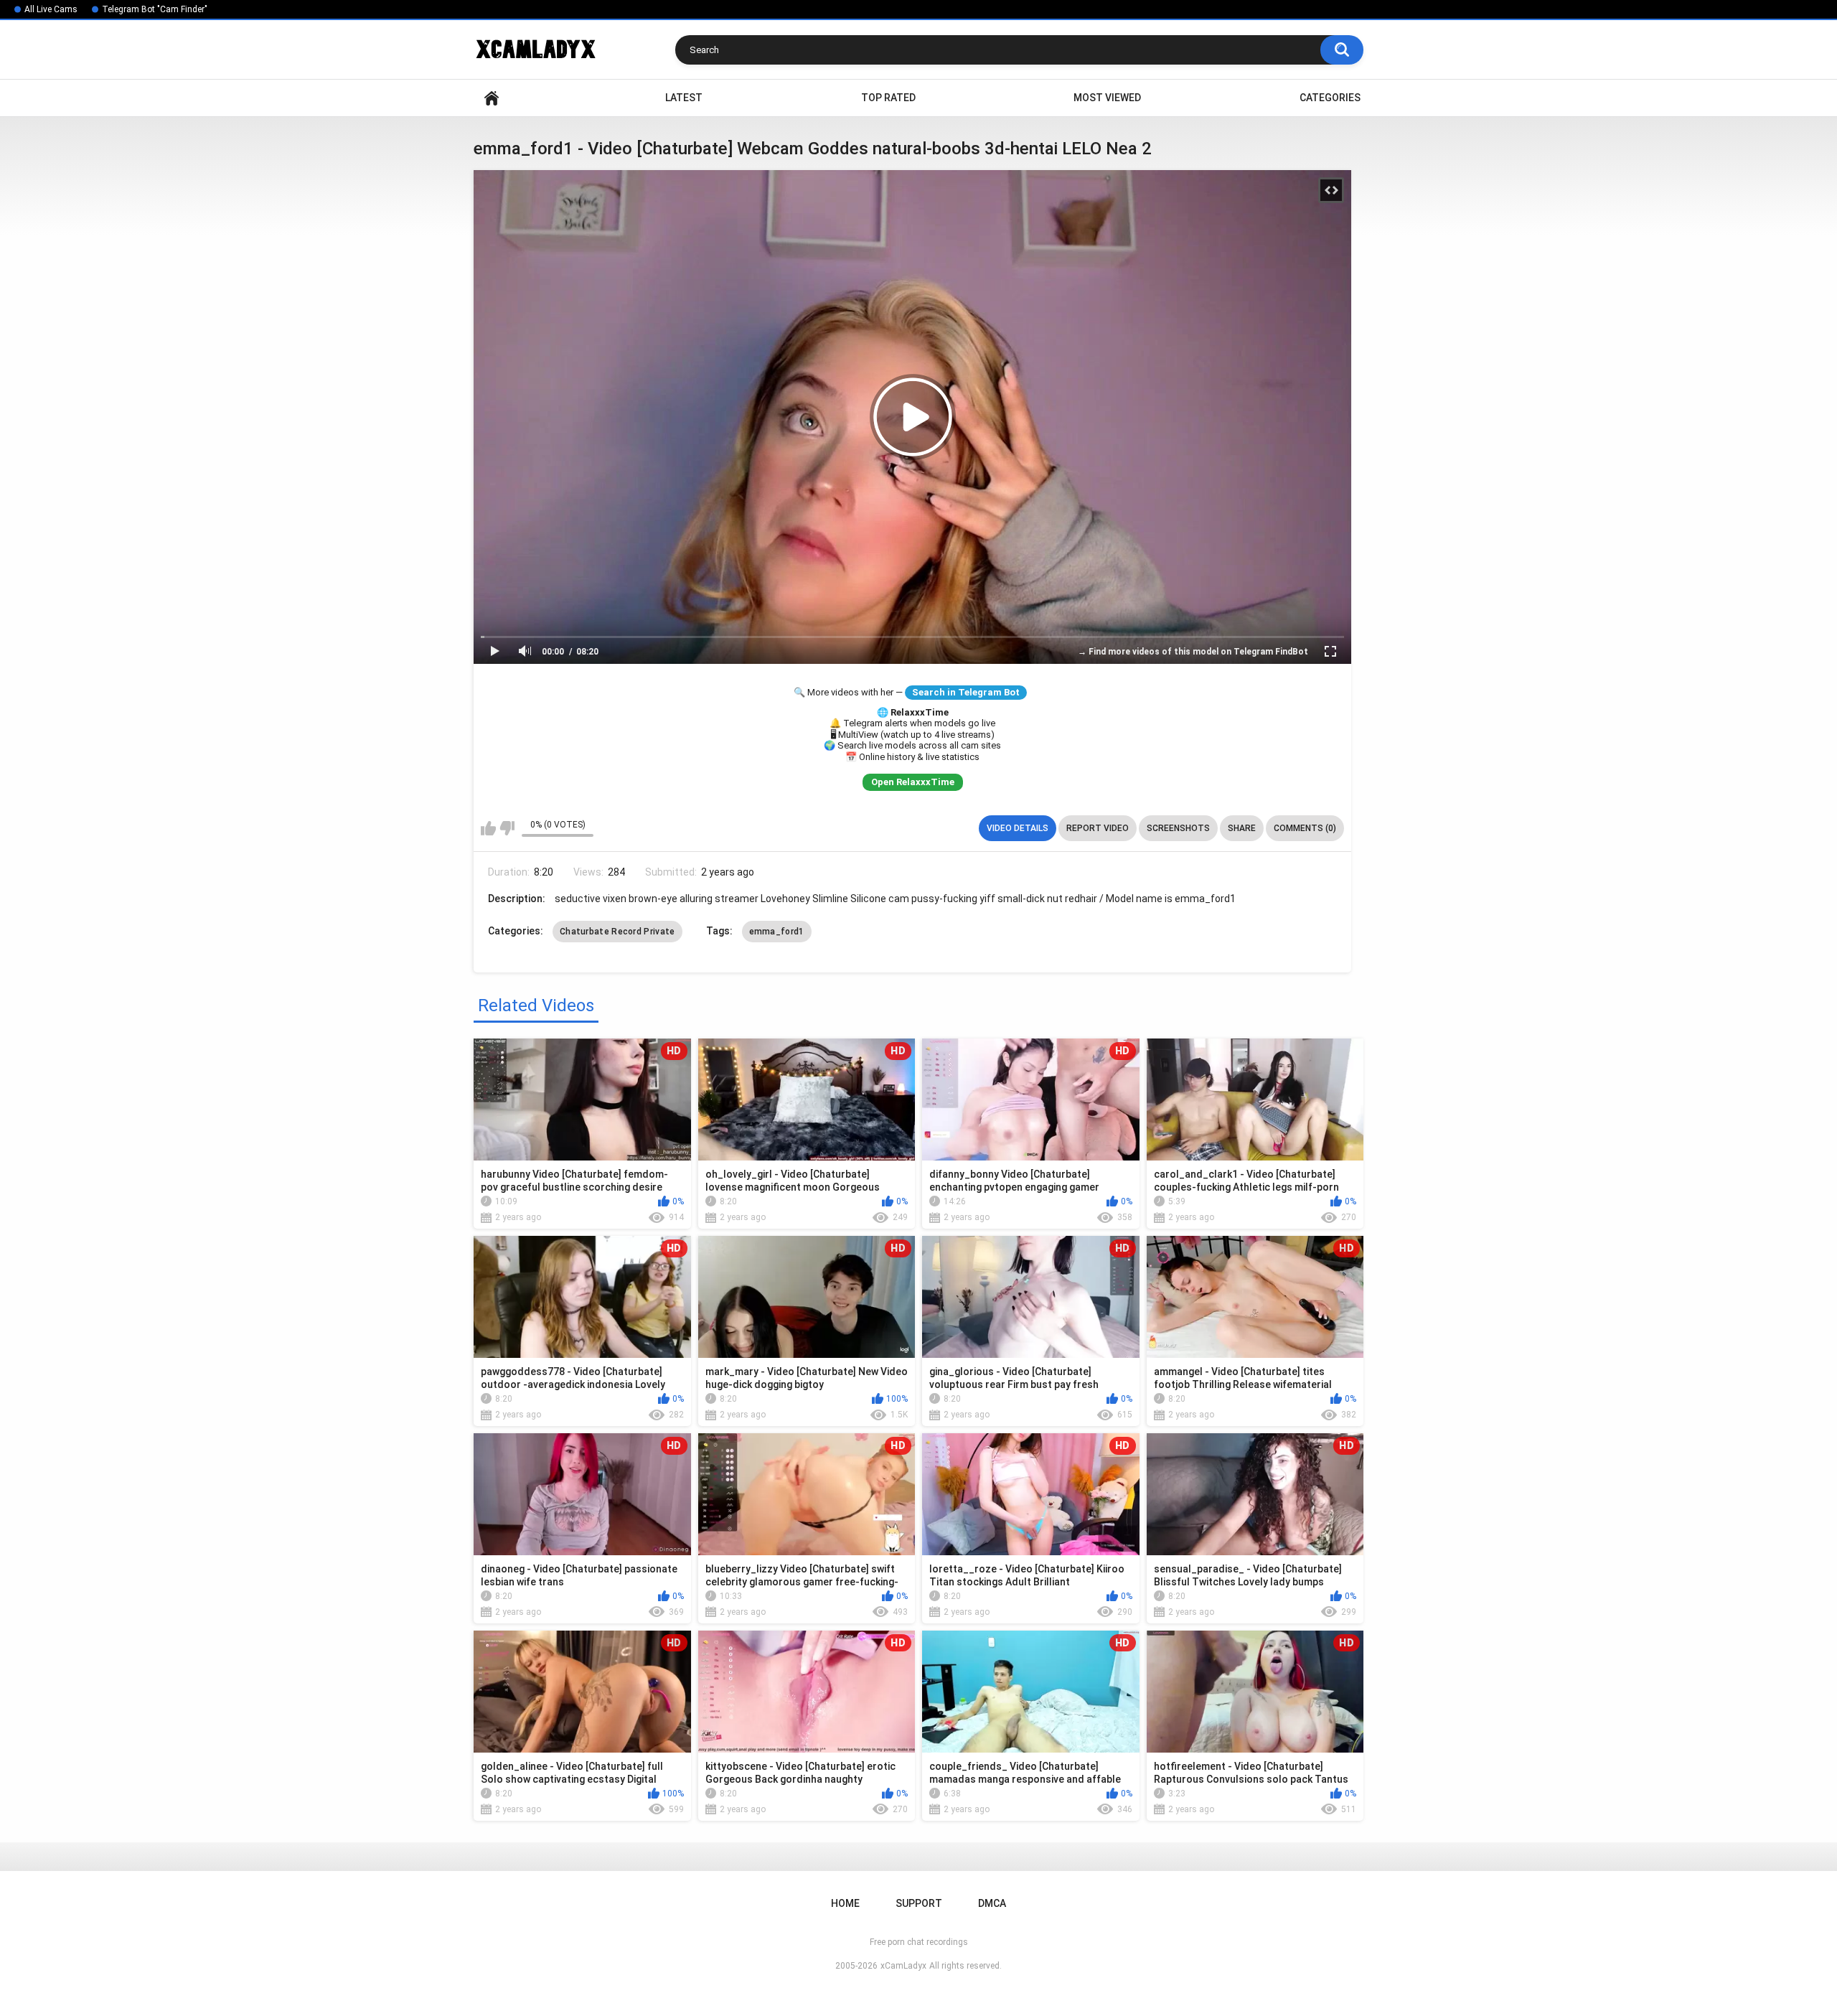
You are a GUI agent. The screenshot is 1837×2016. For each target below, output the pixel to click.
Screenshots (1178, 828)
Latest (684, 98)
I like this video (488, 828)
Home (492, 98)
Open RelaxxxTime (913, 782)
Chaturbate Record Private (617, 932)
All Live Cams (51, 9)
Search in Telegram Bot (966, 692)
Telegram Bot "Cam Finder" (155, 9)
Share (1242, 828)
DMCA (992, 1903)
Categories (1330, 98)
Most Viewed (1107, 98)
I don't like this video (507, 828)
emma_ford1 (777, 932)
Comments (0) (1305, 828)
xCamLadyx (903, 1966)
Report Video (1098, 828)
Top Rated (888, 98)
